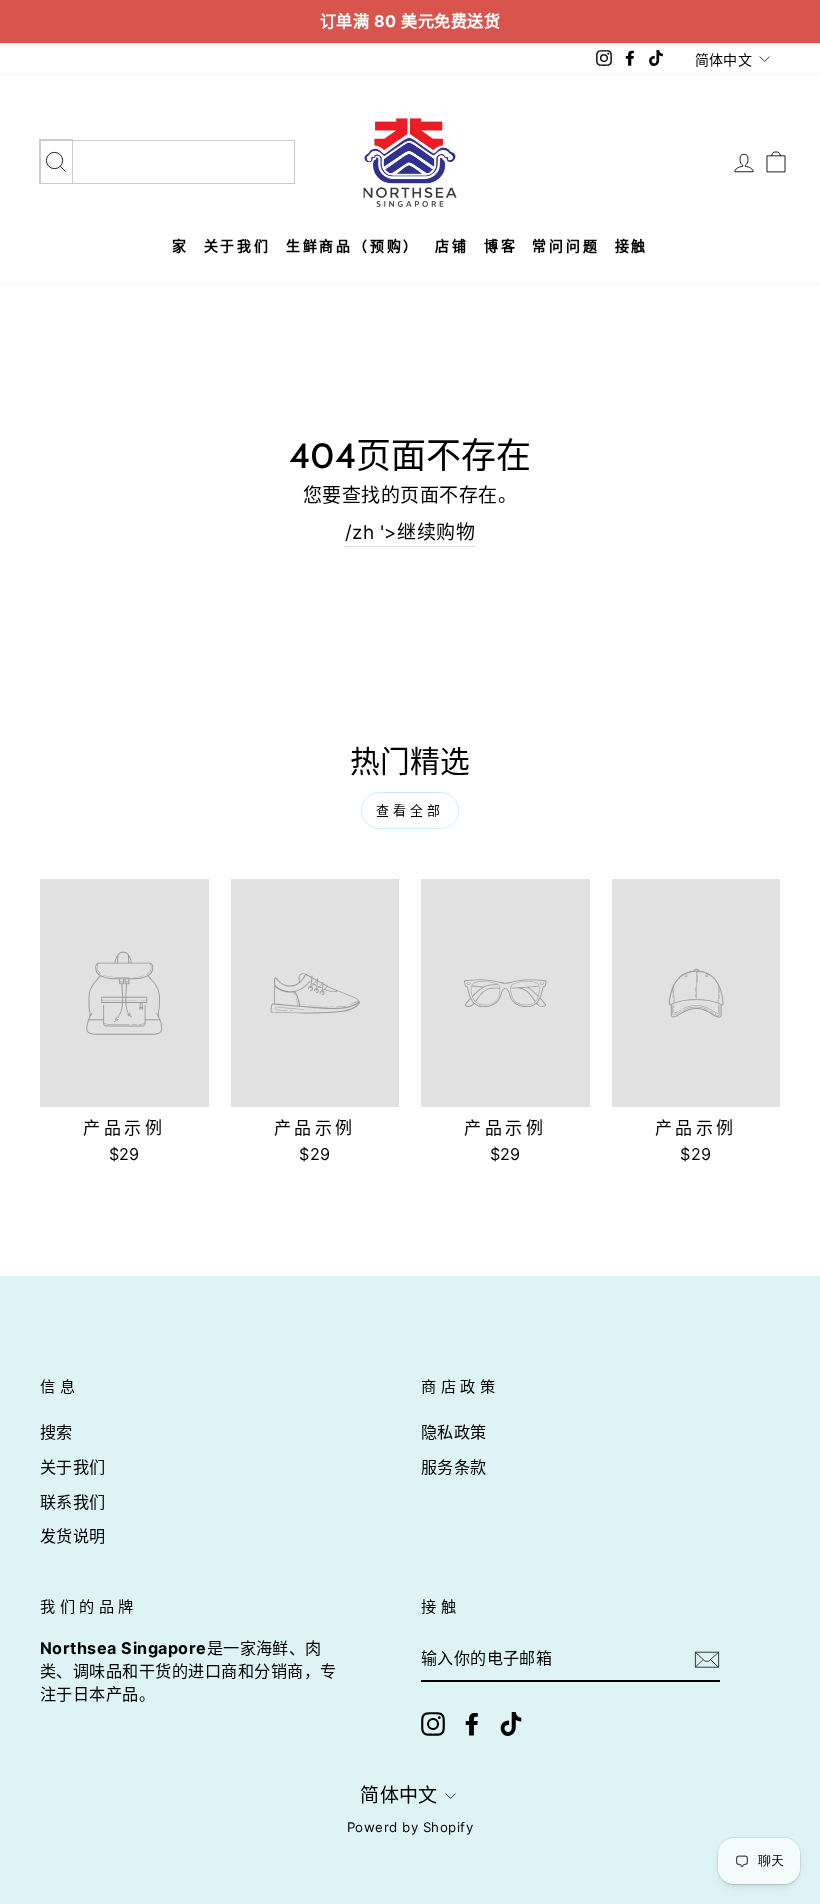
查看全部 (410, 810)
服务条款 (454, 1467)
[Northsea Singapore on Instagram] (433, 1724)
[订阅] (707, 1659)
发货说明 (73, 1536)
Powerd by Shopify (410, 1827)
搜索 (56, 1432)
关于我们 (73, 1467)
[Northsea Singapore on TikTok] (511, 1724)
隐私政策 (454, 1432)
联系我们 (73, 1502)
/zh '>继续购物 (410, 532)
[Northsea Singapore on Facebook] (472, 1724)
